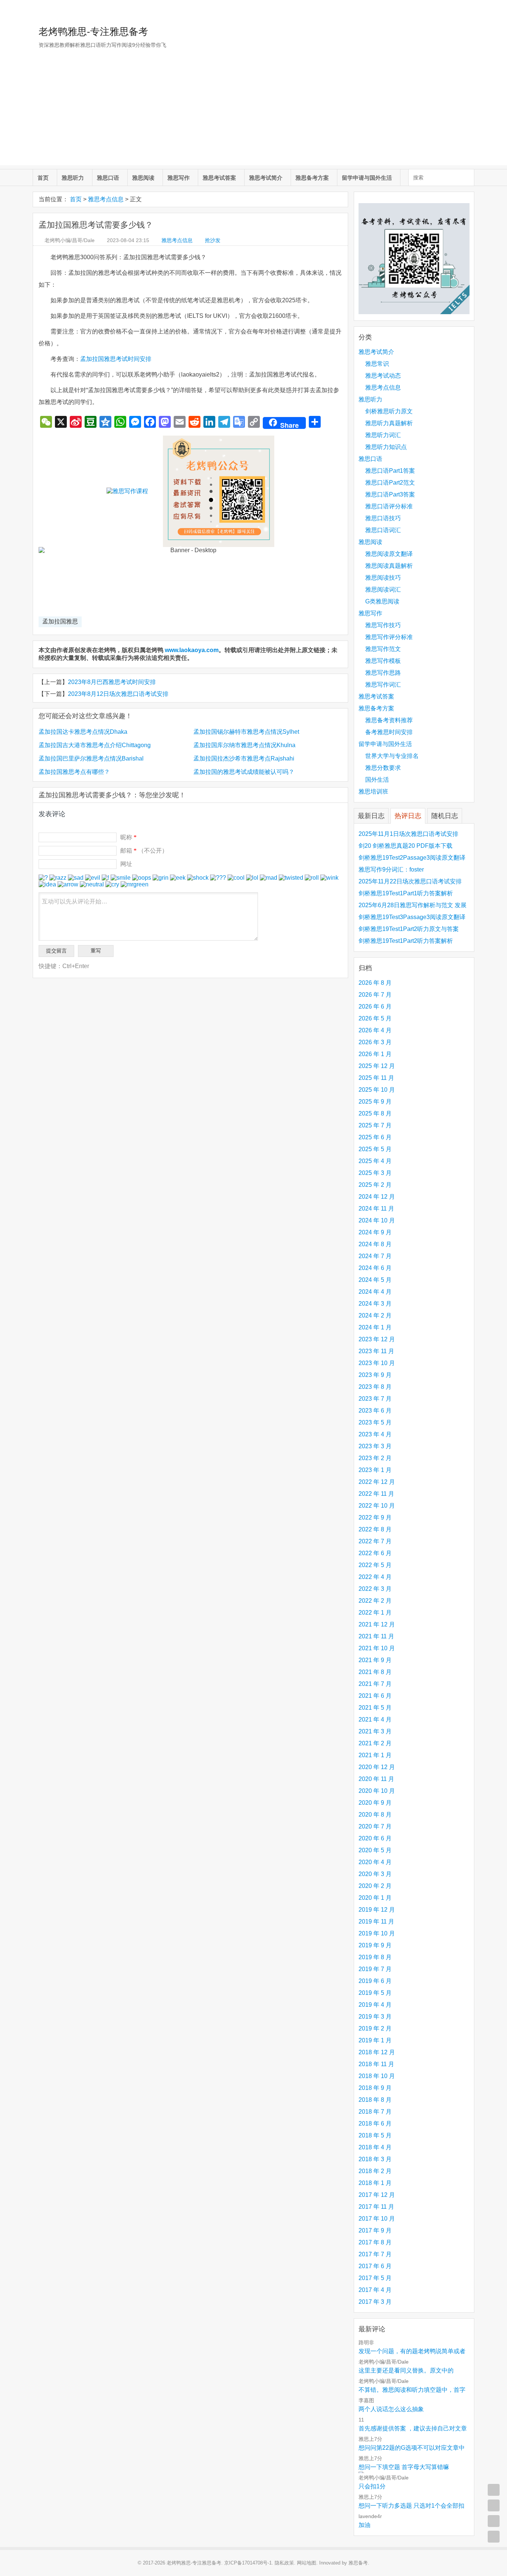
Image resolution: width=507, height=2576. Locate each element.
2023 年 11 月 (376, 1351)
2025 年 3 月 (375, 1173)
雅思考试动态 (383, 376)
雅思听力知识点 (386, 447)
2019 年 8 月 (375, 1957)
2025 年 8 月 (375, 1113)
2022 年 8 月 (375, 1529)
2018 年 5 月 (375, 2135)
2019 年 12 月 (377, 1910)
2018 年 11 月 (376, 2064)
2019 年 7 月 (375, 1969)
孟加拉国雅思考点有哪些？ (74, 772)
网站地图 (307, 2563)
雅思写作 (179, 178)
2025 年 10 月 (377, 1090)
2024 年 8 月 (375, 1244)
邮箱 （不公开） (144, 851)
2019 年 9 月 (375, 1945)
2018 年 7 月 (375, 2112)
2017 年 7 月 (375, 2254)
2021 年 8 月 (375, 1672)
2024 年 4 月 (375, 1292)
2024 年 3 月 (375, 1304)
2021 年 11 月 (376, 1636)
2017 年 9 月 (375, 2230)
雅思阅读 (143, 178)
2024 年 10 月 (377, 1220)
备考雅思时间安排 (389, 732)
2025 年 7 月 (375, 1125)
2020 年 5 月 (375, 1850)
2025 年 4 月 (375, 1161)
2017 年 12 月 (377, 2195)
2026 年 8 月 (375, 983)
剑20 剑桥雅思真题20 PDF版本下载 (405, 846)
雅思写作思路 (383, 673)
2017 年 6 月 (375, 2266)
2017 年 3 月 (375, 2302)
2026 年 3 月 (375, 1042)
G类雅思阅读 (382, 601)
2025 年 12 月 (377, 1066)
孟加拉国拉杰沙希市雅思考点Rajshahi (244, 758)
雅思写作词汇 (383, 685)
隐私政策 (284, 2563)
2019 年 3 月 (375, 2017)
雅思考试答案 (219, 178)
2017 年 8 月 (375, 2242)
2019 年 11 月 (376, 1922)
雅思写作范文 (383, 649)
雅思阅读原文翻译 (389, 554)
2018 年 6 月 (375, 2124)
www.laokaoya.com (192, 650)
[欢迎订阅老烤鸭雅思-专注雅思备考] (469, 9)
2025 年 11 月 (376, 1078)
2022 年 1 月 (375, 1613)
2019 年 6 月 (375, 1981)
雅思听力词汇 (383, 435)
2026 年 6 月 (375, 1007)
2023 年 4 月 (375, 1434)
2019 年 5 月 (375, 1993)
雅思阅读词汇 (383, 590)
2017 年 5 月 (375, 2278)
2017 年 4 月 (375, 2290)
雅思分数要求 (383, 768)
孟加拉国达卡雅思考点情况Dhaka (83, 732)
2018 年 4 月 (375, 2147)
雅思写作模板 (383, 661)
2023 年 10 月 (377, 1363)
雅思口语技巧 (383, 518)
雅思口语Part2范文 (390, 483)
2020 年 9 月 (375, 1803)
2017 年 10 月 (377, 2219)
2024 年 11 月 (376, 1209)
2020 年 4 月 (375, 1862)
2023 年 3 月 (375, 1446)
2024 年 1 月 (375, 1327)
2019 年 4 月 (375, 2005)
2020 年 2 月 (375, 1886)
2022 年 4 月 (375, 1577)
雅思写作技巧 (383, 625)
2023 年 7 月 (375, 1399)
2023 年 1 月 (375, 1470)
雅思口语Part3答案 (390, 494)
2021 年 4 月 (375, 1719)
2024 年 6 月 (375, 1268)
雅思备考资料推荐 (389, 720)
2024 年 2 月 (375, 1315)
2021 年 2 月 (375, 1743)
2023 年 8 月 (375, 1387)
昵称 (128, 837)
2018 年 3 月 (375, 2159)
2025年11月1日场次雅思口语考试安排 (408, 834)
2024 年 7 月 (375, 1256)
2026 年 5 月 (375, 1018)
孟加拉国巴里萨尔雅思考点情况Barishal (91, 758)
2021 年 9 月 (375, 1660)
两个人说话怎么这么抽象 (391, 2409)
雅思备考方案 (312, 178)
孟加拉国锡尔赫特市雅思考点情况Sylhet (246, 732)
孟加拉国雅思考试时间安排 (116, 359)
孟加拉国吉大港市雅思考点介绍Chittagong (95, 745)
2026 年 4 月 (375, 1030)
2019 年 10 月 (377, 1933)
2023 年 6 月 (375, 1411)
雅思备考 (358, 2563)
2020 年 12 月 (377, 1767)
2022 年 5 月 (375, 1565)
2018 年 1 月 (375, 2183)
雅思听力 (73, 178)
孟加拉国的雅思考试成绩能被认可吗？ (244, 772)
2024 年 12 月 (377, 1197)
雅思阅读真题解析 (389, 566)
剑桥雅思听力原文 (389, 411)
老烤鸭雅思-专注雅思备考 (93, 32)
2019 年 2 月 (375, 2028)
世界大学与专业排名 (392, 756)
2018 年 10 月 (377, 2076)
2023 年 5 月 (375, 1422)
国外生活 (377, 780)
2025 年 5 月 (375, 1149)
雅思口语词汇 (383, 530)
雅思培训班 (373, 792)
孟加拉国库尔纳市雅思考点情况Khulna (244, 745)
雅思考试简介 (266, 178)
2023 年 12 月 (377, 1339)
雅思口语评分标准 (389, 506)
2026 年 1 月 (375, 1054)
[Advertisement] (253, 113)
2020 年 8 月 (375, 1815)
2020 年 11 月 (376, 1779)
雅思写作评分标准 (389, 637)
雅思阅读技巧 (383, 578)
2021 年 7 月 (375, 1684)
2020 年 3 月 (375, 1874)
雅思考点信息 (106, 199)
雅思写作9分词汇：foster (391, 869)
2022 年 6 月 (375, 1553)
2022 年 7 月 (375, 1541)
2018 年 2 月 (375, 2171)
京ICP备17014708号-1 (248, 2563)
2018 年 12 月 (377, 2052)
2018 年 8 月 (375, 2100)
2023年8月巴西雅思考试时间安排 (112, 682)
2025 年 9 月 (375, 1102)
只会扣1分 (372, 2486)
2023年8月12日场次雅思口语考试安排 (118, 694)
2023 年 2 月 (375, 1458)
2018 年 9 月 (375, 2088)
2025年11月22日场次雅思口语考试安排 (410, 881)
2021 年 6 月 (375, 1696)
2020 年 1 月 (375, 1898)
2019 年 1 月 (375, 2040)
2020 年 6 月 (375, 1838)
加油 (364, 2525)
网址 (126, 864)
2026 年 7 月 (375, 995)
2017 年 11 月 (376, 2207)
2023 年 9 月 (375, 1375)
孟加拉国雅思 (60, 621)
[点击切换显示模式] (494, 2490)
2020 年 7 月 (375, 1826)
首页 (43, 178)
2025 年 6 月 (375, 1137)
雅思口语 (108, 178)
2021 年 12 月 (377, 1624)
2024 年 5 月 (375, 1280)
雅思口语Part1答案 (390, 471)
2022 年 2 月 (375, 1601)
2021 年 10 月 (377, 1648)
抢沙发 (213, 240)
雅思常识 (377, 364)
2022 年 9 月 (375, 1517)
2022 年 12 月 (377, 1482)
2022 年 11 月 (376, 1494)
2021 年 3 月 (375, 1731)
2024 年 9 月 (375, 1232)
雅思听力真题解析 (389, 423)
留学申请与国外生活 (367, 178)
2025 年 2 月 (375, 1185)
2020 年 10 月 (377, 1791)
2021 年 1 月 (375, 1755)
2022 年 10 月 (377, 1506)
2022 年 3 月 (375, 1589)
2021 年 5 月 (375, 1708)
